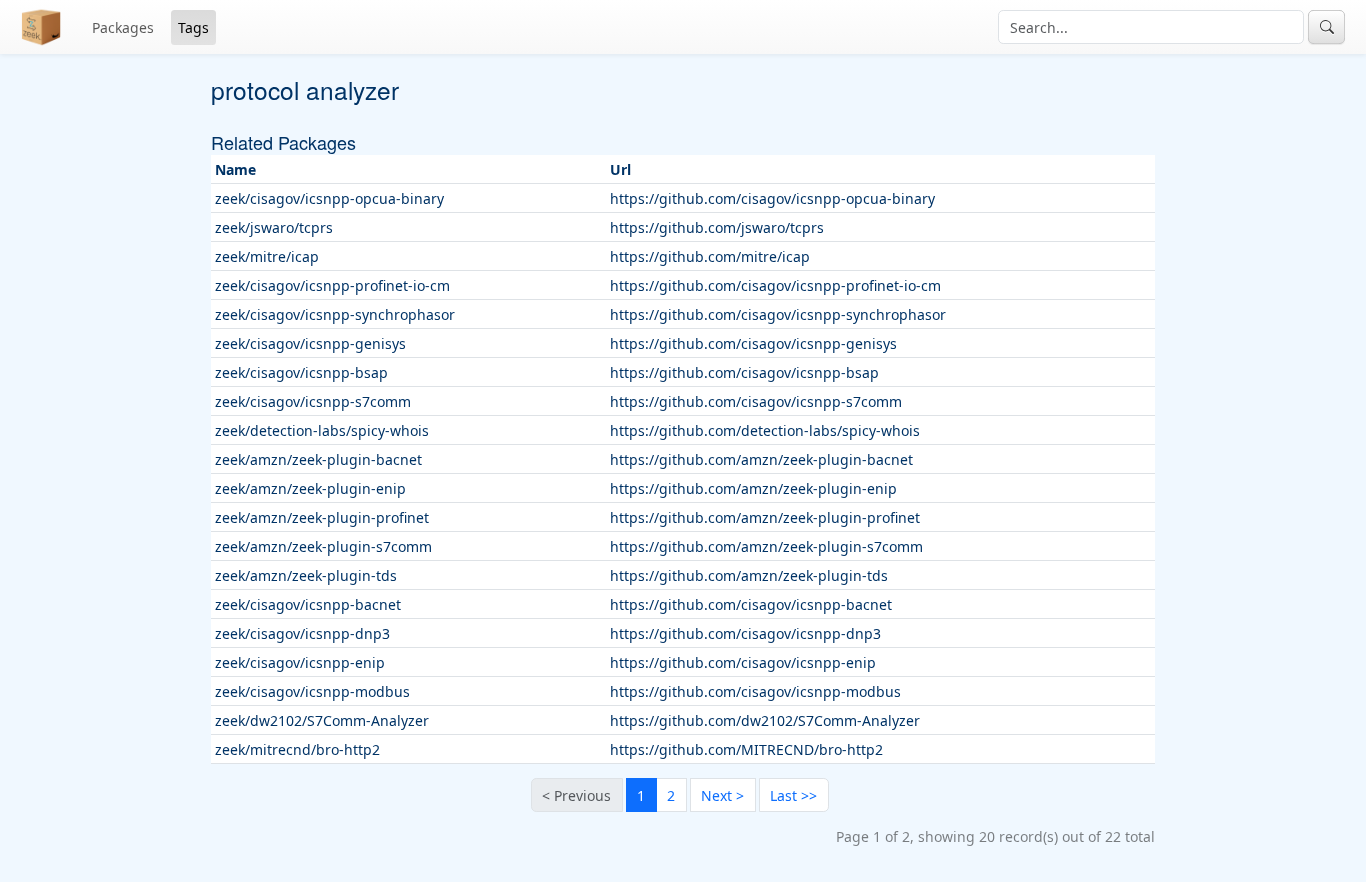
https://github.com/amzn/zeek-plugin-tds (749, 575)
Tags (193, 27)
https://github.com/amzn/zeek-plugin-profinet (765, 517)
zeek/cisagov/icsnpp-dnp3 (302, 633)
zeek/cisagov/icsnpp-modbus (312, 691)
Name (235, 169)
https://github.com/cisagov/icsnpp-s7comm (756, 401)
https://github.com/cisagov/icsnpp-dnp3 (745, 633)
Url (620, 169)
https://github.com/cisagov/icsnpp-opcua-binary (772, 198)
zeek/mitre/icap (267, 256)
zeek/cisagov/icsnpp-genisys (310, 343)
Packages (123, 27)
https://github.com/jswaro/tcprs (717, 227)
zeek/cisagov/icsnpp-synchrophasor (335, 314)
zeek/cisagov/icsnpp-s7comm (313, 401)
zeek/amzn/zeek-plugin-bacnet (318, 459)
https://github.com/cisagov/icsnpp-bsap (744, 372)
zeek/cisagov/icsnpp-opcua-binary (329, 198)
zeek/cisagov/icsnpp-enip (300, 662)
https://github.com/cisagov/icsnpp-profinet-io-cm (775, 285)
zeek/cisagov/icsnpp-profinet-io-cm (332, 285)
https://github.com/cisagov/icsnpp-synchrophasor (778, 314)
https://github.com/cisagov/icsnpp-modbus (755, 691)
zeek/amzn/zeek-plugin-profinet (322, 517)
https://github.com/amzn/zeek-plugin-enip (753, 488)
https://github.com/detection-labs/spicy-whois (765, 430)
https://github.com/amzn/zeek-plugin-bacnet (761, 459)
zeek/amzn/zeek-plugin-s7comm (323, 546)
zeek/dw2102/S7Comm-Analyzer (322, 720)
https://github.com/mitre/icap (710, 256)
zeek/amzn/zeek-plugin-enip (310, 488)
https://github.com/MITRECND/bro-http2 (746, 749)
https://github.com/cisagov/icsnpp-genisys (753, 343)
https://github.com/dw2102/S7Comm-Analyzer (765, 720)
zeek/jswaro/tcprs (274, 227)
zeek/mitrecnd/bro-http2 (297, 749)
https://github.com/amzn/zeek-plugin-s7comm (766, 546)
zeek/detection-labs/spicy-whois (322, 430)
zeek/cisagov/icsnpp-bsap (301, 372)
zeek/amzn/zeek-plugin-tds (306, 575)
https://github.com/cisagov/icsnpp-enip (743, 662)
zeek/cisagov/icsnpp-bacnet (308, 604)
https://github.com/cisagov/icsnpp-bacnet (751, 604)
